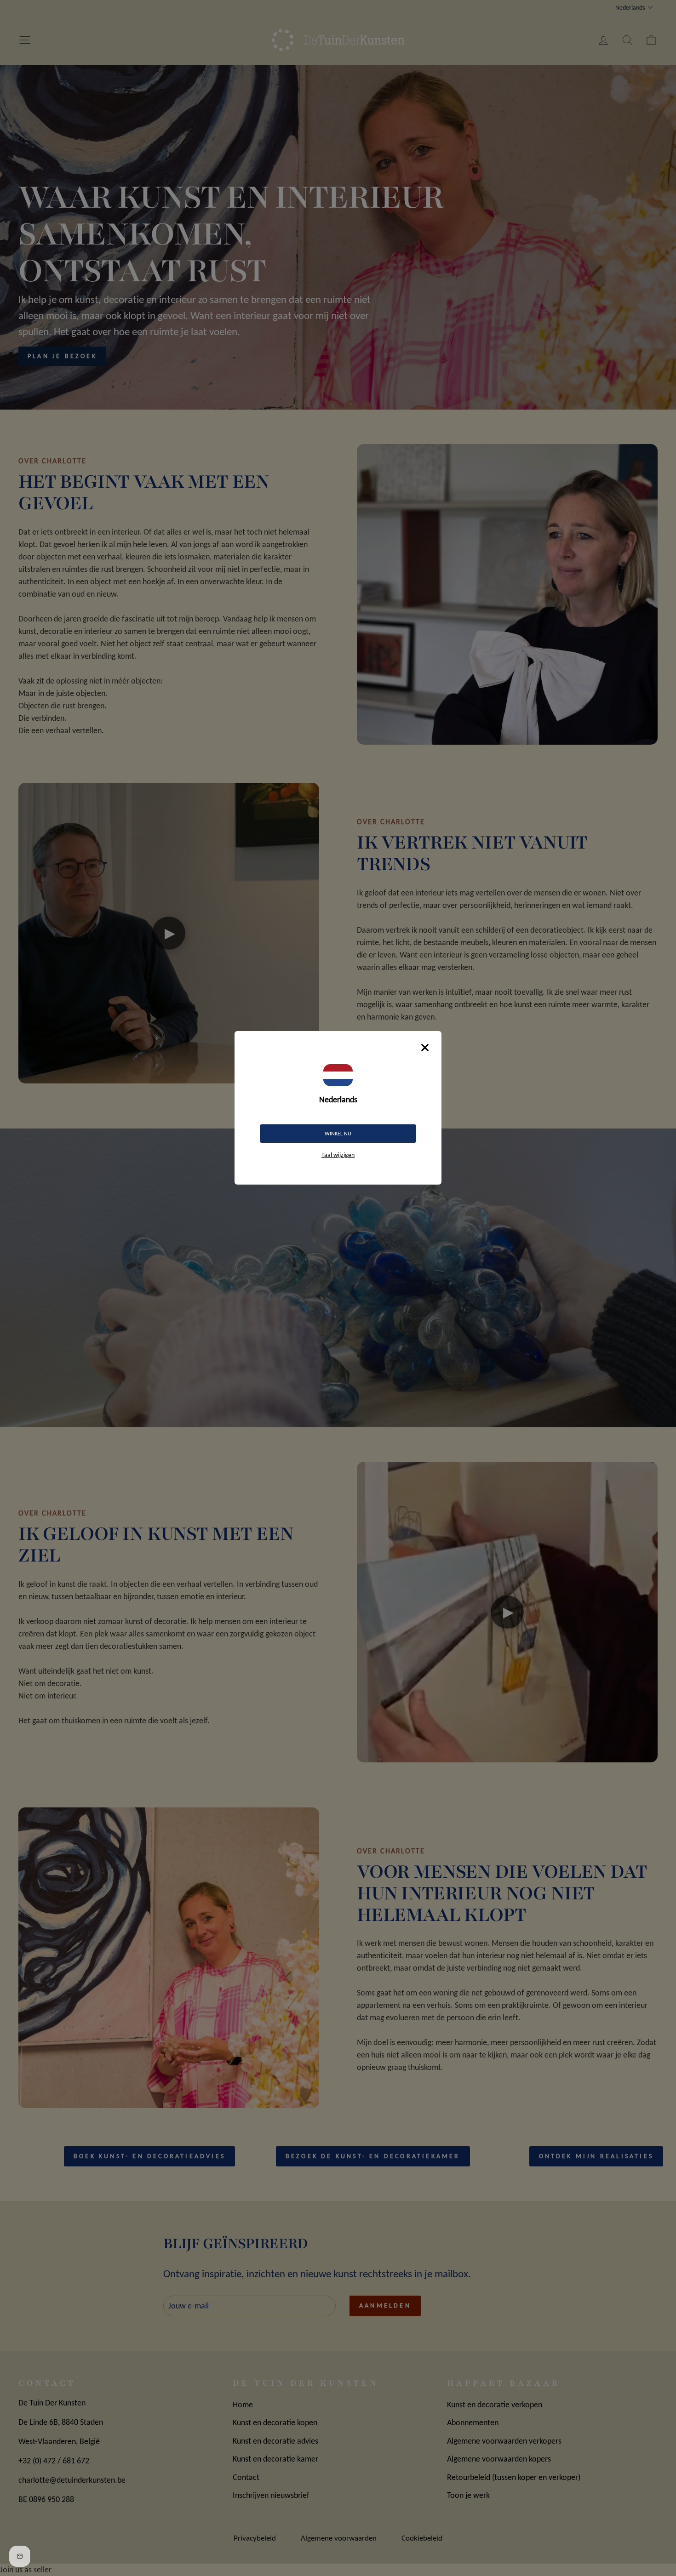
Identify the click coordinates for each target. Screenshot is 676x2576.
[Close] (425, 1048)
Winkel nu (338, 1134)
